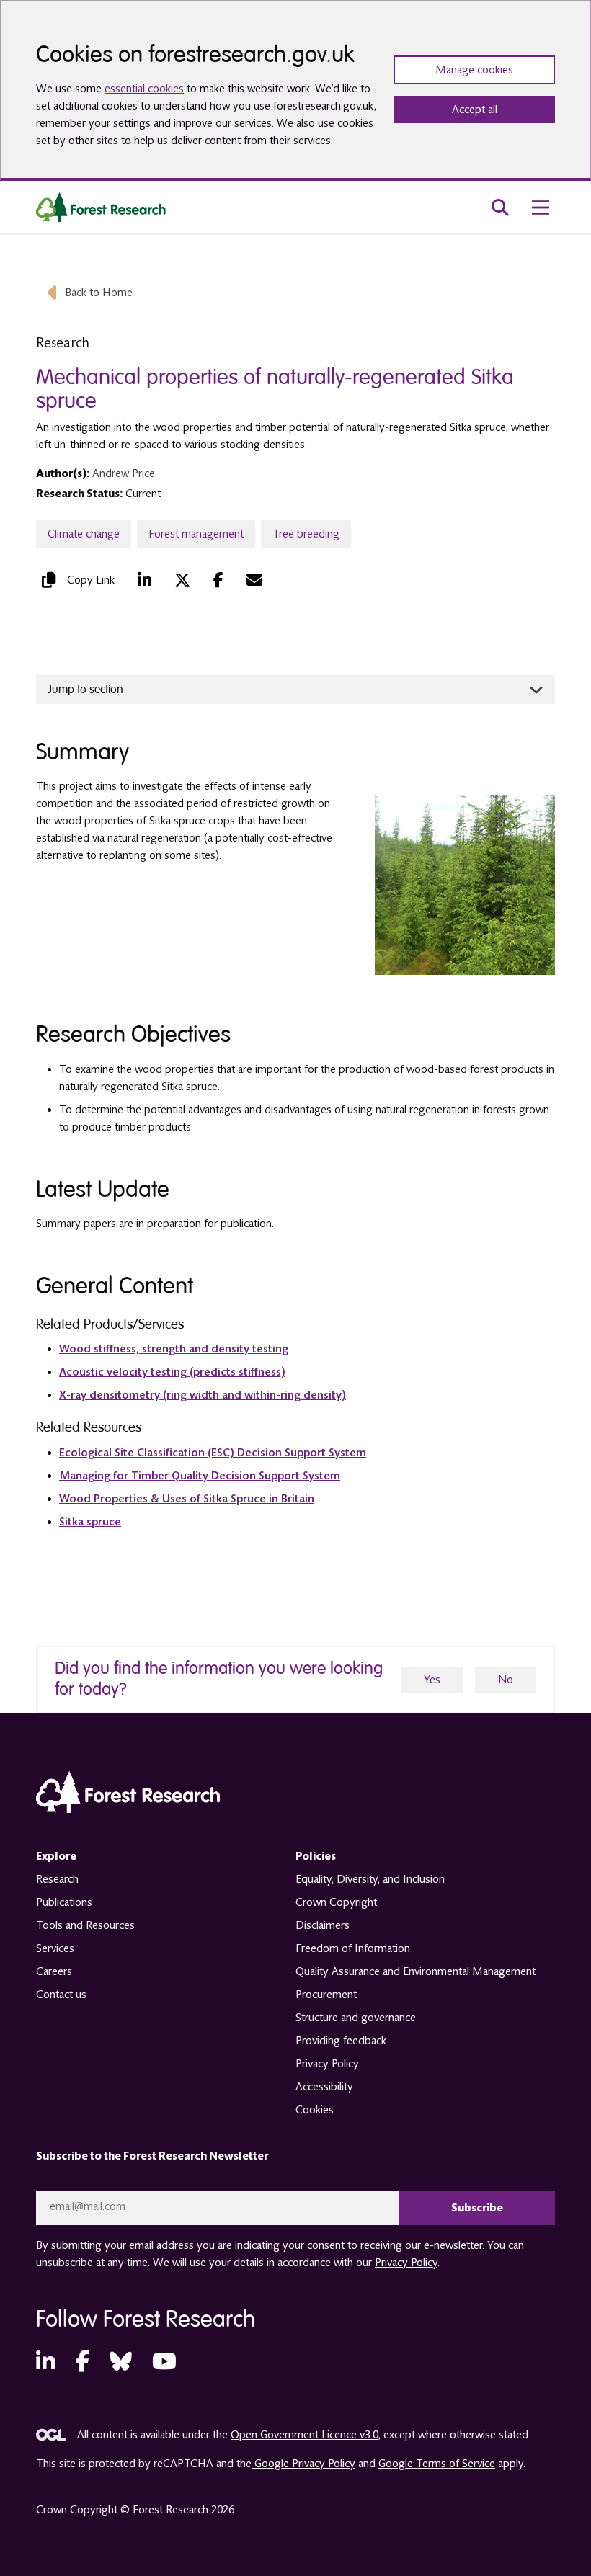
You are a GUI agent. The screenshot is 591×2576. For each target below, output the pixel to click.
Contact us (61, 1995)
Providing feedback (341, 2041)
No (506, 1680)
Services (55, 1948)
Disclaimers (323, 1925)
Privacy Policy (327, 2064)
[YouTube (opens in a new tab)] (164, 2362)
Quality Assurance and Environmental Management (416, 1971)
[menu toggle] (541, 208)
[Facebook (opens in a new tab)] (218, 580)
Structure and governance (356, 2018)
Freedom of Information (353, 1948)
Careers (54, 1971)
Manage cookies (474, 70)
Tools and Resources (85, 1925)
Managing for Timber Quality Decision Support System (200, 1476)
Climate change (84, 534)
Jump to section (85, 690)
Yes (432, 1680)
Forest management (196, 534)
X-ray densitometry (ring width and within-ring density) (203, 1395)
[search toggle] (500, 208)
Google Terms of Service (437, 2464)
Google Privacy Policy (303, 2464)
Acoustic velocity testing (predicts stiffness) (172, 1372)
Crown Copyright (336, 1902)
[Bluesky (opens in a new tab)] (121, 2362)
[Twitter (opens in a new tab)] (182, 580)
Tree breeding (306, 534)
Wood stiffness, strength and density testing (174, 1349)
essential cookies (144, 89)
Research (57, 1879)
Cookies (315, 2110)
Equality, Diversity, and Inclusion (370, 1879)
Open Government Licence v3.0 (305, 2435)
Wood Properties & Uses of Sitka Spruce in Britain (187, 1499)
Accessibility (324, 2087)
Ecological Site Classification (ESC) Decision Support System (213, 1453)
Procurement (326, 1995)
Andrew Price (124, 473)
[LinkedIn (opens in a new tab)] (145, 580)
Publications (64, 1902)
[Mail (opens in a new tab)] (254, 580)
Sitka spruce (90, 1522)
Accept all (475, 110)
